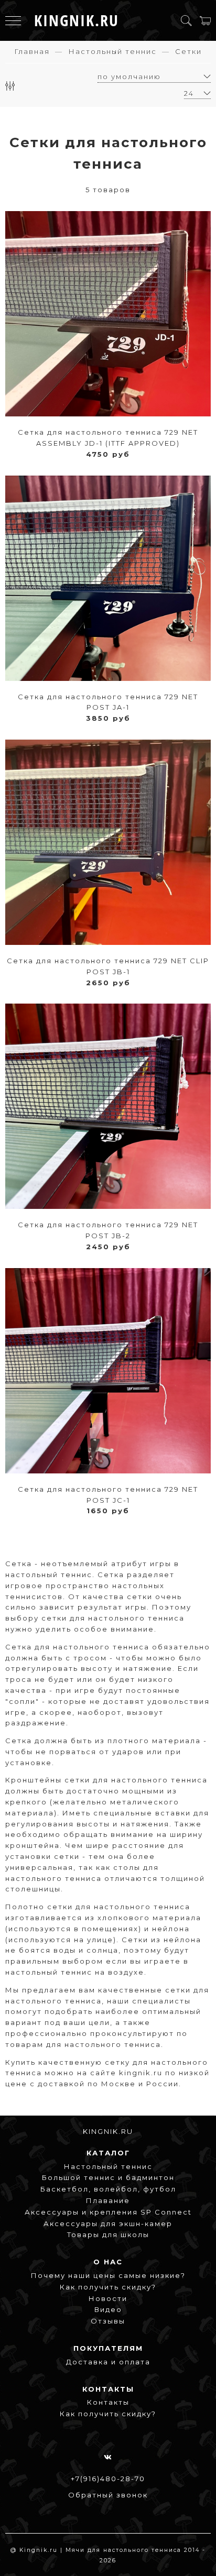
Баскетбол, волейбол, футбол (108, 2189)
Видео (108, 2309)
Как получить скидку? (108, 2287)
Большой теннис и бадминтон (108, 2177)
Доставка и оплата (108, 2362)
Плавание (108, 2200)
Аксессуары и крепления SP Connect (108, 2212)
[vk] (108, 2457)
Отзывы (108, 2321)
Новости (108, 2298)
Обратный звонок (108, 2495)
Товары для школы (108, 2234)
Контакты (108, 2402)
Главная (32, 51)
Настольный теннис (112, 51)
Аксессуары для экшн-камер (108, 2223)
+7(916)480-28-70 (108, 2479)
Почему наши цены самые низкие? (108, 2275)
